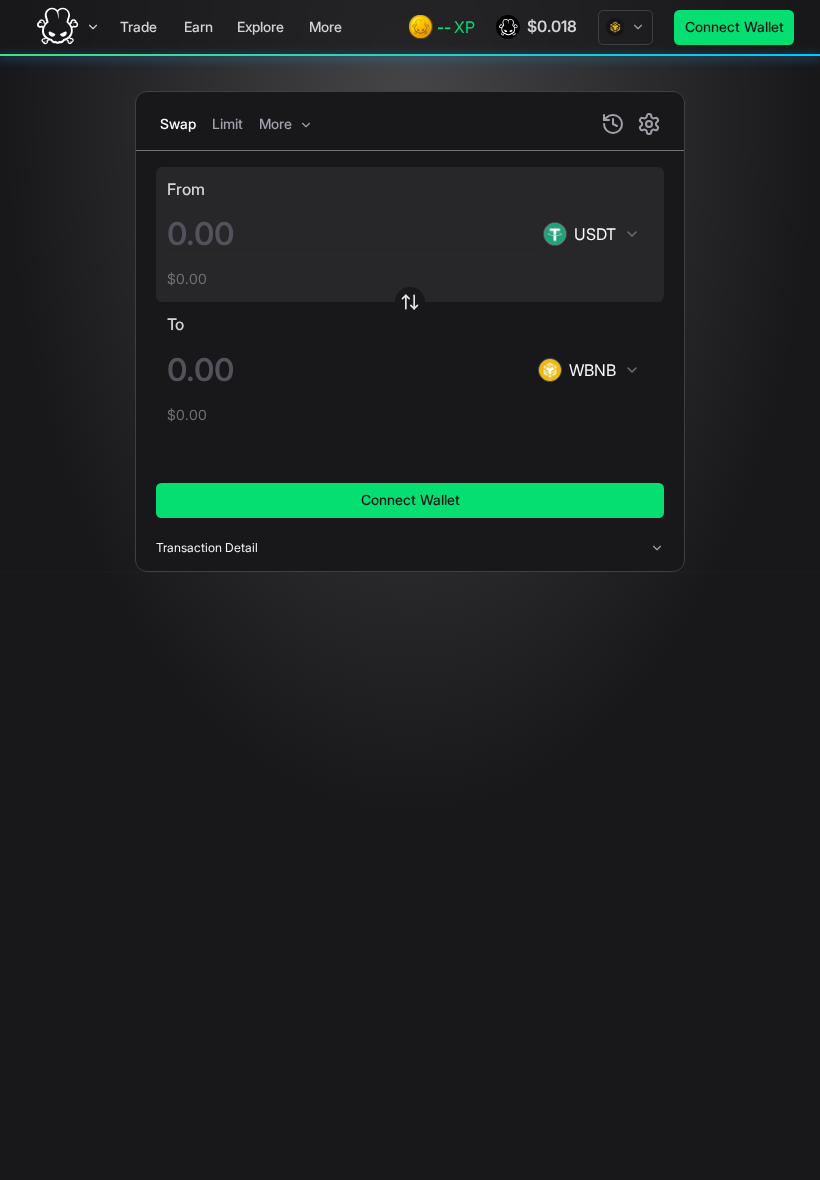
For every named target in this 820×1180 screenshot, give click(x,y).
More (325, 26)
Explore (260, 26)
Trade (138, 26)
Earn (198, 26)
